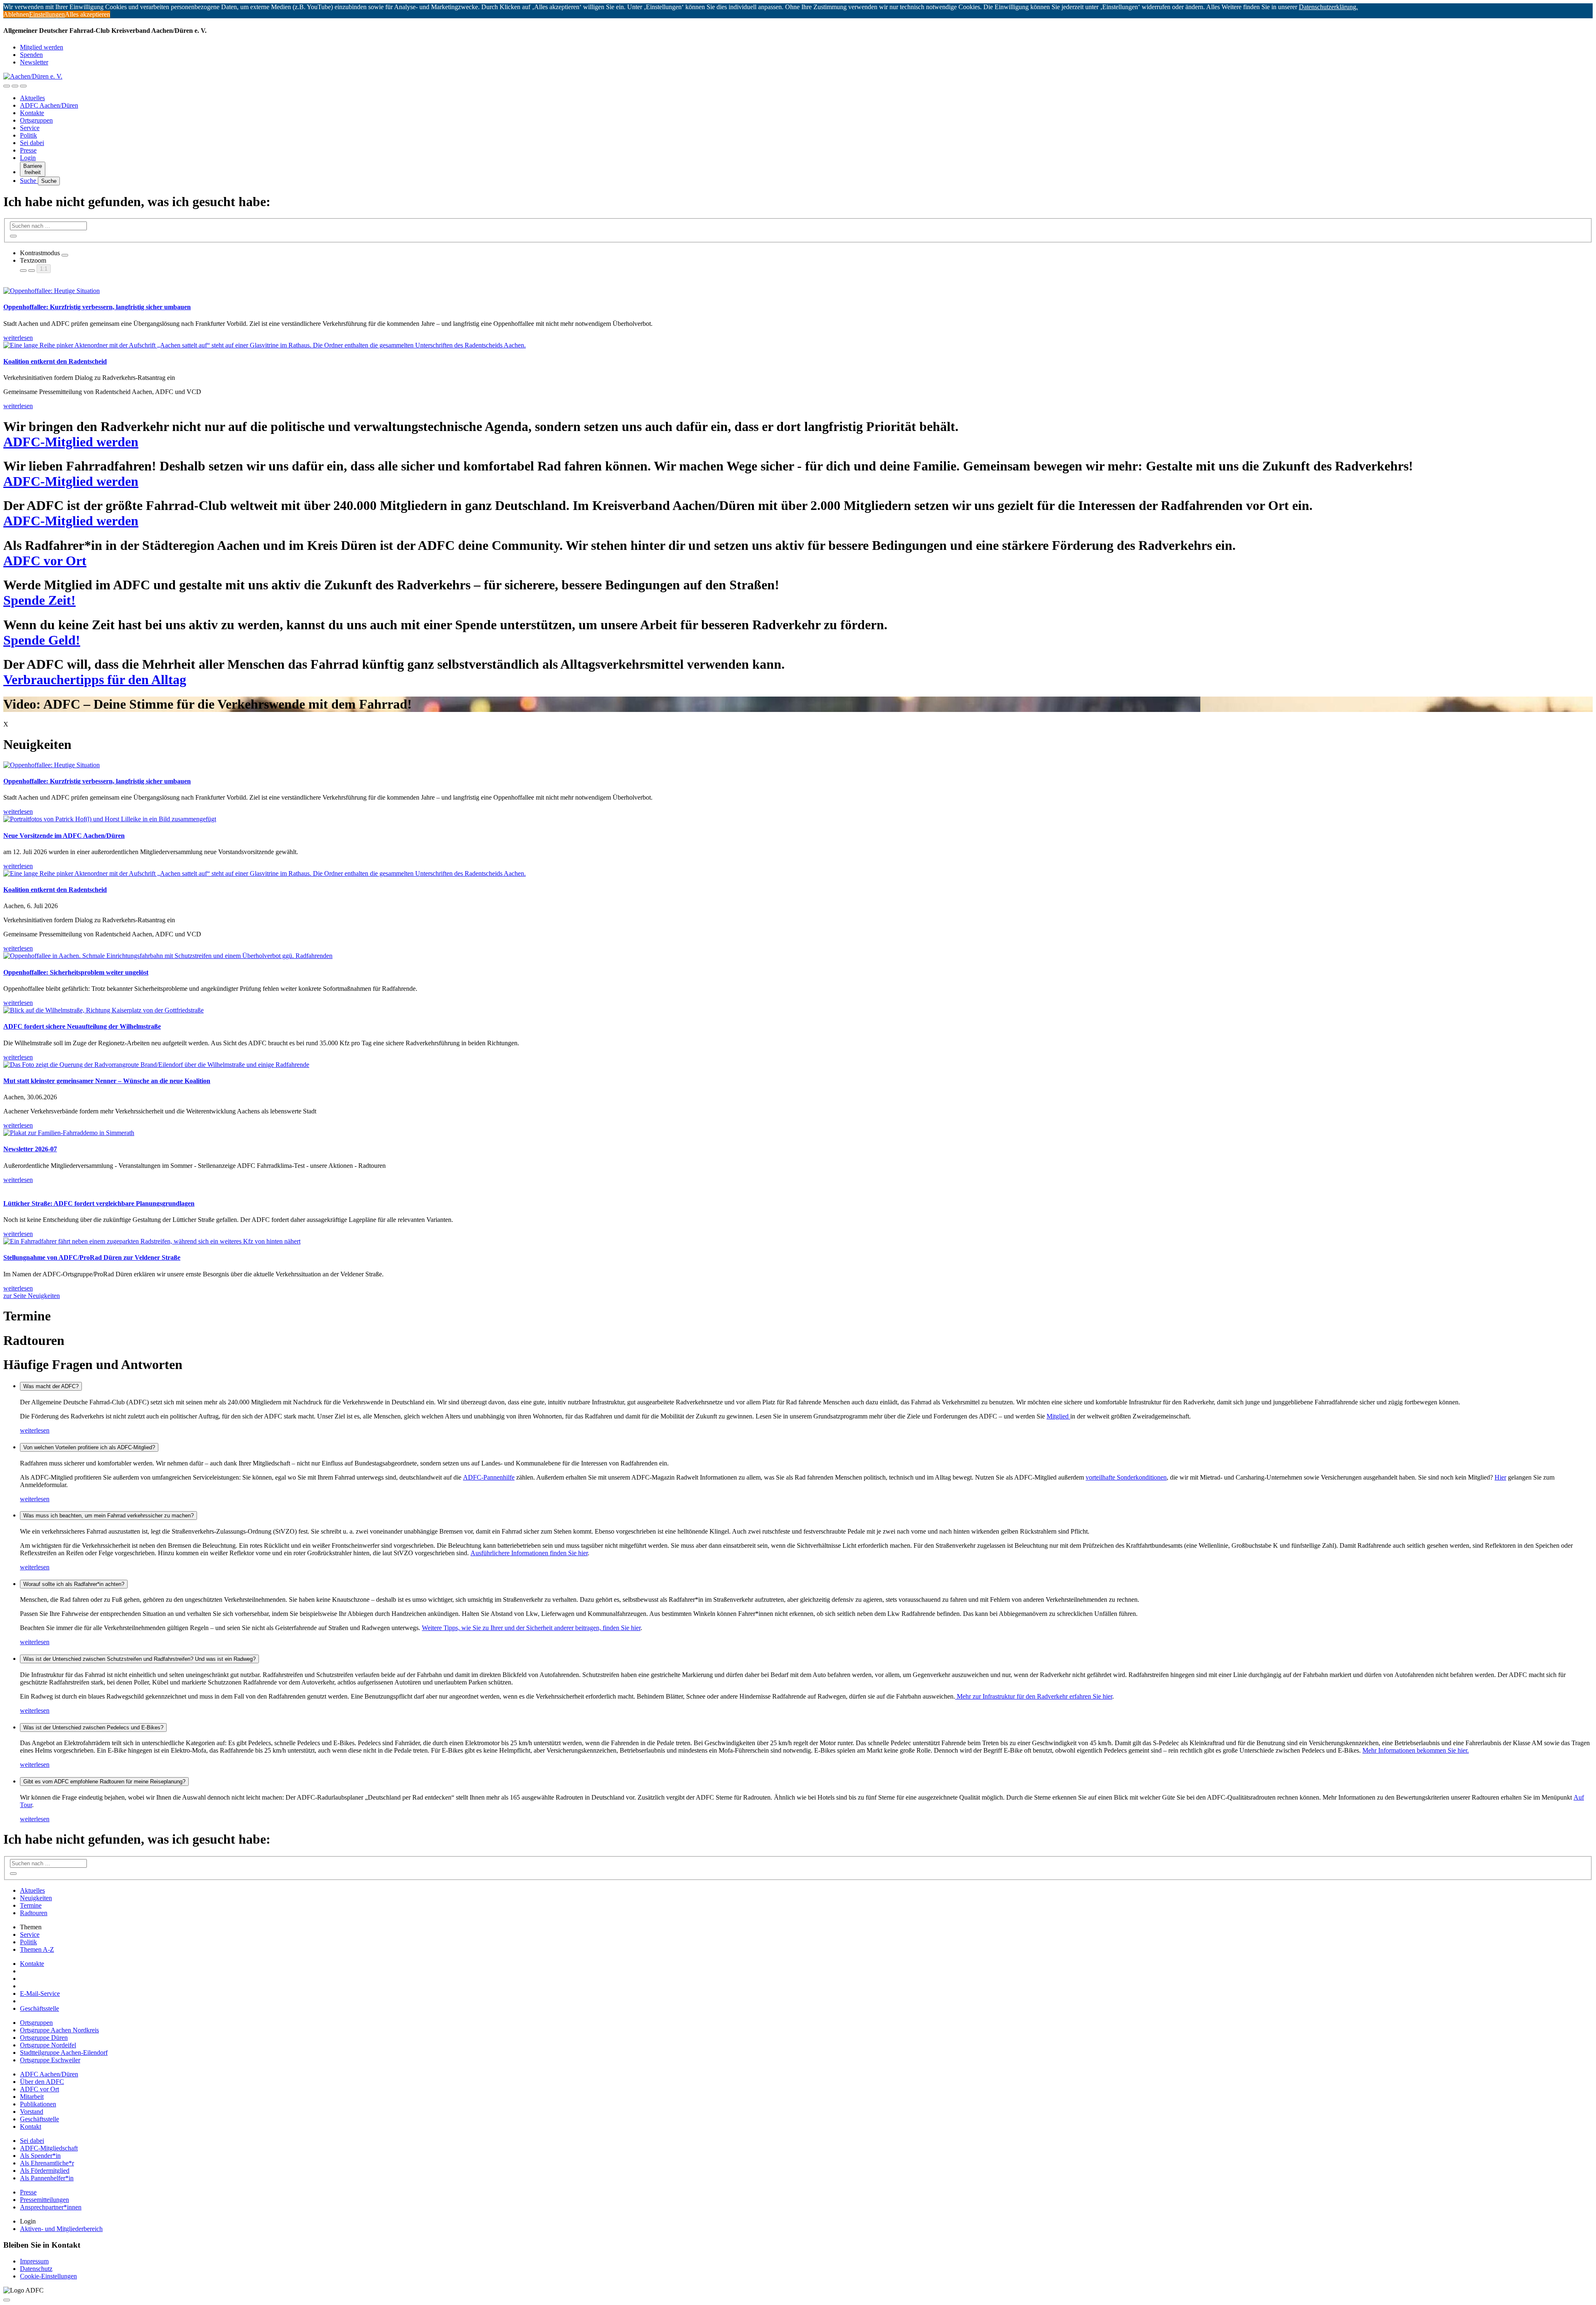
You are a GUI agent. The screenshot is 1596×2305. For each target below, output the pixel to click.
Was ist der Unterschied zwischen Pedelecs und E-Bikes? (93, 1728)
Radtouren (34, 1913)
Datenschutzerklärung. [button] (1328, 7)
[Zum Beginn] (7, 2300)
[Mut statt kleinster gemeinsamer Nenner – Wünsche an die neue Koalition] (798, 1065)
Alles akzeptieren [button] (87, 14)
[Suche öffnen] (15, 86)
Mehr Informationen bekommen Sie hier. (1416, 1750)
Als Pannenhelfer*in (47, 2178)
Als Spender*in (40, 2156)
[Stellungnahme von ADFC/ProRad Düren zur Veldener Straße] (798, 1241)
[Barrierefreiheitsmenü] (7, 86)
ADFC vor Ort (39, 2089)
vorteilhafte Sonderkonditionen (1126, 1477)
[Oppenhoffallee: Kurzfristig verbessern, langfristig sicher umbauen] (798, 765)
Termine (31, 1905)
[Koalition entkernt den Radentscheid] (798, 874)
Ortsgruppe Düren (44, 2038)
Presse (28, 150)
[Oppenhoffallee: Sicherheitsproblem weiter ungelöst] (798, 956)
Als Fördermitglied (45, 2171)
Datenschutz (36, 2269)
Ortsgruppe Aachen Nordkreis (59, 2030)
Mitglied (1058, 1416)
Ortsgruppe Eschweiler (50, 2060)
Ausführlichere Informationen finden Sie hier (529, 1553)
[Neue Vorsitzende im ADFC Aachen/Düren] (798, 819)
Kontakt (31, 2126)
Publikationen (38, 2104)
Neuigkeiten (36, 1898)
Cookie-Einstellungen (48, 2276)
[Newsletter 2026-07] (798, 1133)
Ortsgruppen (36, 120)
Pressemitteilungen (44, 2200)
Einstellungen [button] (47, 14)
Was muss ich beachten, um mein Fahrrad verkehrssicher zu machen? (108, 1516)
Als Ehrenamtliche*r (47, 2163)
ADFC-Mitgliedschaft (49, 2148)
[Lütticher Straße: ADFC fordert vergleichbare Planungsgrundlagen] (798, 1187)
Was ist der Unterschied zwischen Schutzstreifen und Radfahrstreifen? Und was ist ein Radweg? (139, 1659)
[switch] (65, 255)
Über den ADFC (42, 2082)
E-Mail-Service (40, 1993)
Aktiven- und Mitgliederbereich (61, 2229)
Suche (29, 181)
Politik (28, 135)
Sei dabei (32, 143)
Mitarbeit (32, 2097)
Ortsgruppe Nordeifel (48, 2045)
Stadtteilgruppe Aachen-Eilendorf (64, 2053)
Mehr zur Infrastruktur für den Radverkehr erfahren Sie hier (1034, 1696)
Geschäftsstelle (39, 2008)
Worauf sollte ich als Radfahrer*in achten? (74, 1584)
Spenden (31, 55)
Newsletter (34, 62)
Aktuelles (32, 98)
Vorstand (32, 2112)
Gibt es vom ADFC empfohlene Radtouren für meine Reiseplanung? (104, 1782)
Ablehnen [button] (16, 14)
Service (30, 128)
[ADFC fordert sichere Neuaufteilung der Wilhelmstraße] (798, 1010)
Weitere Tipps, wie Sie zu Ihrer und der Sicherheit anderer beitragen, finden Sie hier (531, 1628)
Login (28, 158)
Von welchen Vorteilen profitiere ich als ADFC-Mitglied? (89, 1447)
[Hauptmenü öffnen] (23, 86)
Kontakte (32, 113)
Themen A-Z (37, 1949)
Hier (1500, 1477)
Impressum (34, 2261)
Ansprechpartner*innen (51, 2207)
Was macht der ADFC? (51, 1386)
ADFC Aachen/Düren (49, 105)
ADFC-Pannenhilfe (489, 1477)
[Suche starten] (13, 236)
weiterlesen (35, 1430)
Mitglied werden (42, 47)
